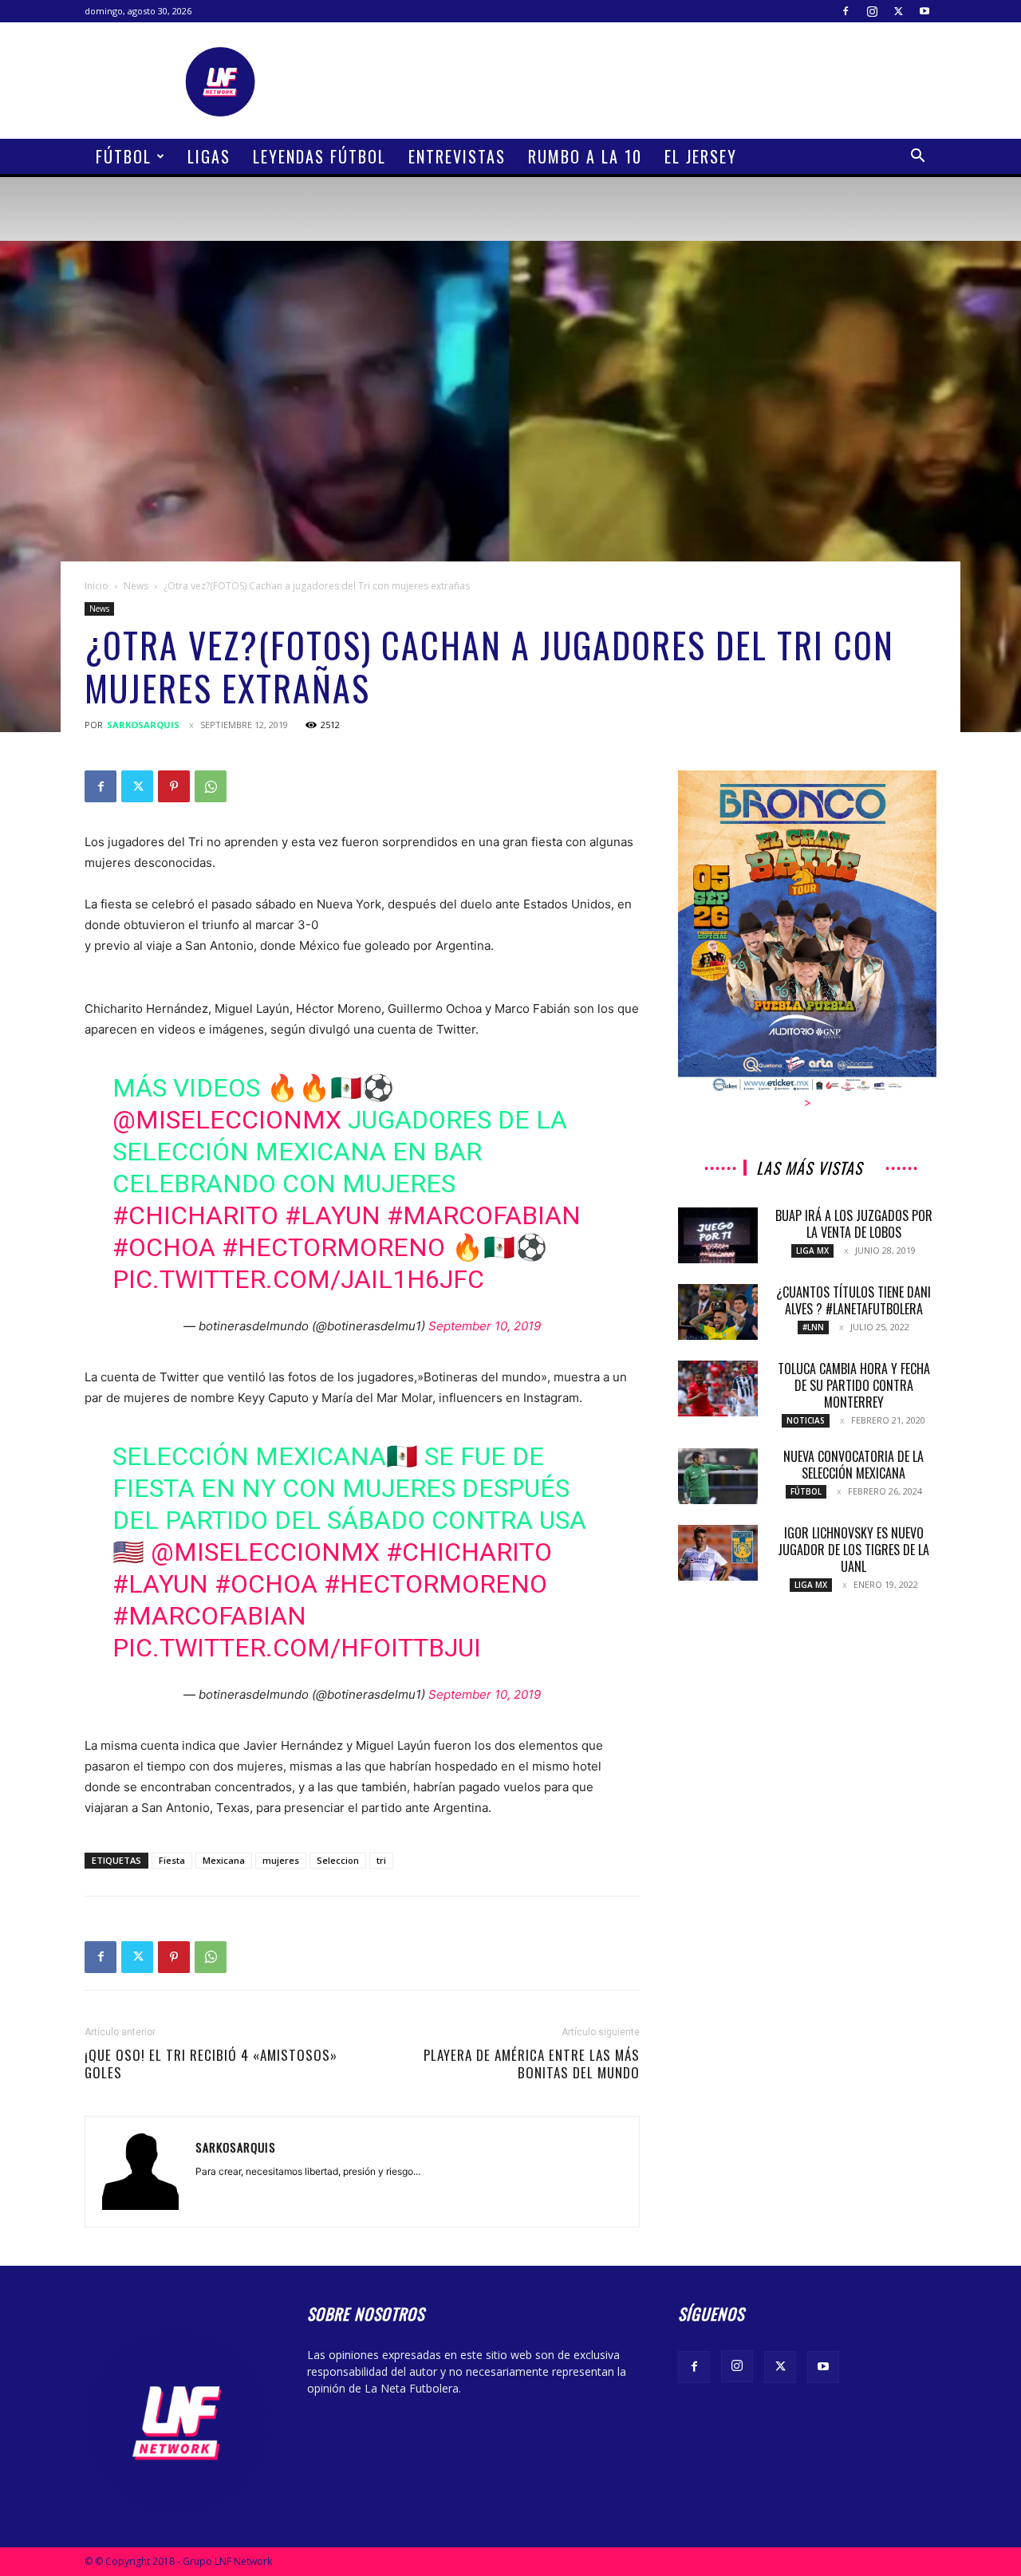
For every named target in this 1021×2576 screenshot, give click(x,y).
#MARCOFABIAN (484, 1215)
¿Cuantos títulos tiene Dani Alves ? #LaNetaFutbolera (853, 1300)
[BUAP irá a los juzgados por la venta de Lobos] (718, 1235)
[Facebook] (846, 11)
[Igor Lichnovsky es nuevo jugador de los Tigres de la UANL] (718, 1553)
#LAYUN (333, 1215)
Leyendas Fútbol (319, 156)
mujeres (281, 1860)
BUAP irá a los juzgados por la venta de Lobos (854, 1224)
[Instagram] (872, 11)
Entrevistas (457, 156)
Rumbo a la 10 (585, 156)
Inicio (97, 586)
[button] (917, 158)
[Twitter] (898, 11)
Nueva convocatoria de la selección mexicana (853, 1465)
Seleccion (338, 1860)
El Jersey (701, 156)
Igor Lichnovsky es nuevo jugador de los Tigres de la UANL (853, 1550)
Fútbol (124, 156)
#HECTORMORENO (333, 1247)
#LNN (813, 1327)
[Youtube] (924, 11)
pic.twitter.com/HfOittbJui (297, 1648)
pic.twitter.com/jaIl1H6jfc (298, 1279)
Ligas (209, 156)
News (136, 586)
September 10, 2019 (485, 1326)
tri (381, 1860)
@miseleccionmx (227, 1120)
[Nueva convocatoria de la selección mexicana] (718, 1476)
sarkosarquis (143, 725)
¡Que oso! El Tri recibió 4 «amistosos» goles (211, 2064)
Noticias (806, 1420)
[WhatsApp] (211, 786)
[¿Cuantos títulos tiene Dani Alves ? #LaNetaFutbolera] (718, 1312)
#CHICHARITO (195, 1215)
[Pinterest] (174, 786)
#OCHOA (164, 1247)
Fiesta (172, 1860)
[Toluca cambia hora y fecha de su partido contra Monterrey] (718, 1388)
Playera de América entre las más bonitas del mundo (532, 2064)
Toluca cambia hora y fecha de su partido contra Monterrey (854, 1385)
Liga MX (812, 1251)
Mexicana (224, 1860)
